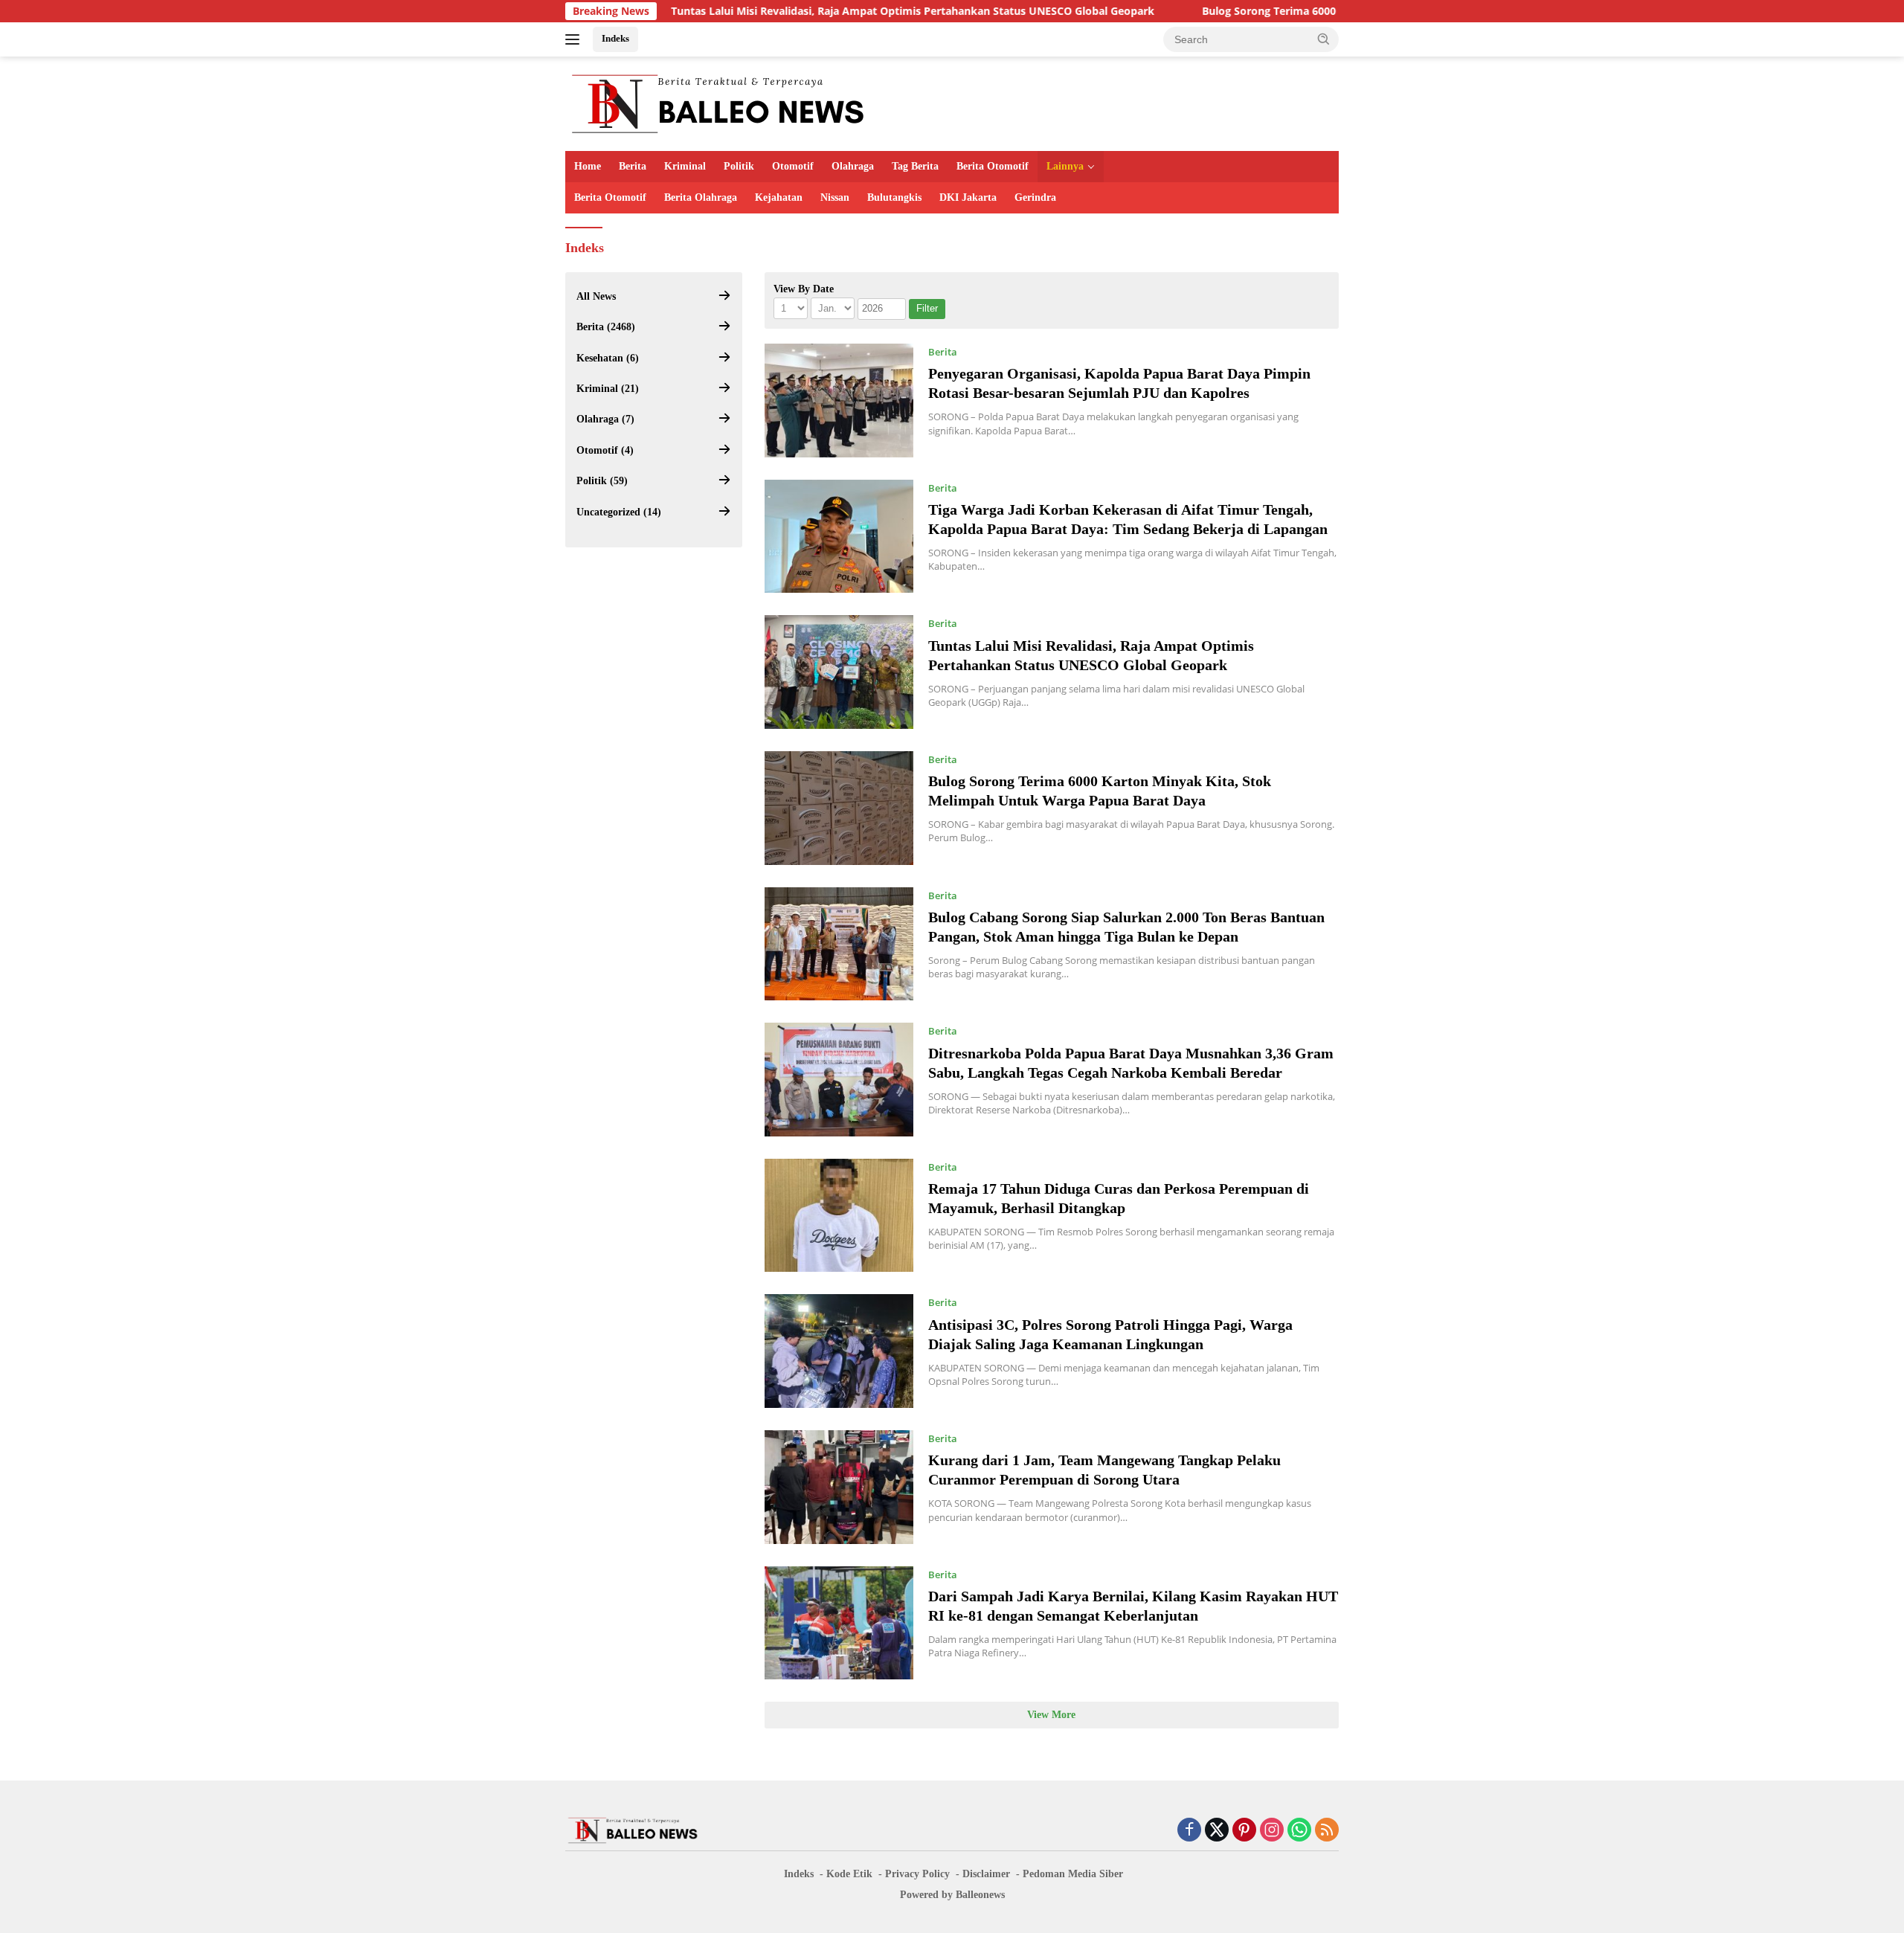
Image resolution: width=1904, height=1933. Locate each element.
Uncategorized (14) (619, 512)
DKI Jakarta (968, 197)
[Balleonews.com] (717, 102)
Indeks (615, 38)
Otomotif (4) (605, 450)
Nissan (835, 197)
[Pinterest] (1244, 1831)
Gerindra (1035, 197)
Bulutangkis (894, 197)
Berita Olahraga (701, 197)
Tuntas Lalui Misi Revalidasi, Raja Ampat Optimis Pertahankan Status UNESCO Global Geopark (811, 11)
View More (1051, 1715)
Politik (739, 166)
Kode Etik (849, 1874)
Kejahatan (779, 197)
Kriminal (685, 166)
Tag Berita (915, 166)
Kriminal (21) (608, 389)
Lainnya (1065, 166)
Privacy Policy (917, 1874)
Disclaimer (986, 1874)
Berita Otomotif (993, 166)
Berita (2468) (606, 327)
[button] (1324, 39)
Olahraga (853, 166)
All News (596, 296)
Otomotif (793, 166)
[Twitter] (1217, 1831)
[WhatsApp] (1299, 1831)
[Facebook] (1189, 1831)
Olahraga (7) (605, 419)
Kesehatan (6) (608, 358)
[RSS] (1327, 1831)
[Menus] (575, 39)
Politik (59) (602, 481)
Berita (633, 166)
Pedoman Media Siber (1073, 1874)
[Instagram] (1272, 1831)
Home (588, 166)
